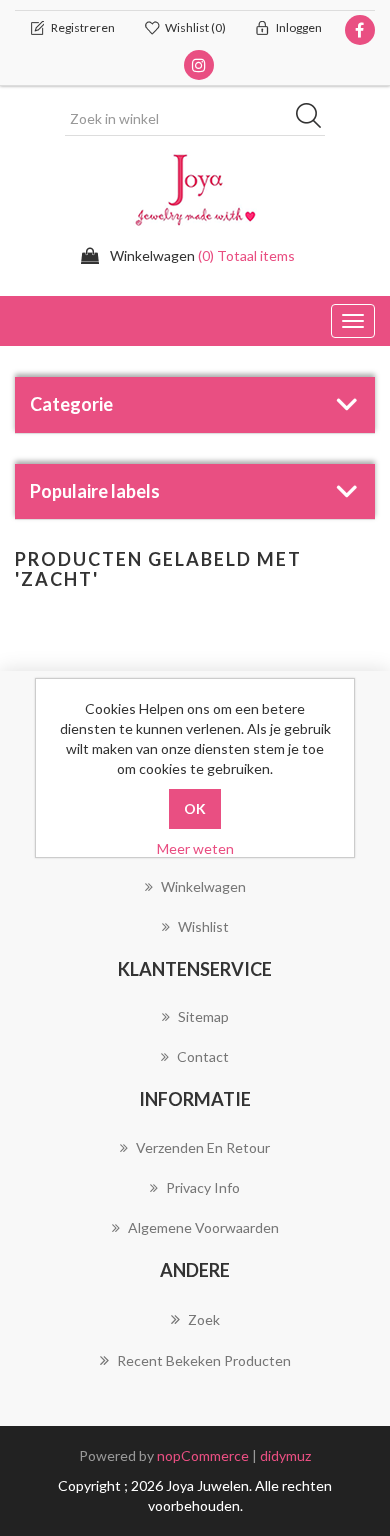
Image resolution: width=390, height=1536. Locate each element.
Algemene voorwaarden (203, 1227)
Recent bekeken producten (204, 1360)
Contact (203, 1056)
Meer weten (195, 848)
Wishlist (203, 926)
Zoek (204, 1319)
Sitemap (203, 1016)
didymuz (285, 1455)
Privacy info (203, 1187)
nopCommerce (203, 1455)
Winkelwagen (203, 886)
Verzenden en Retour (203, 1147)
